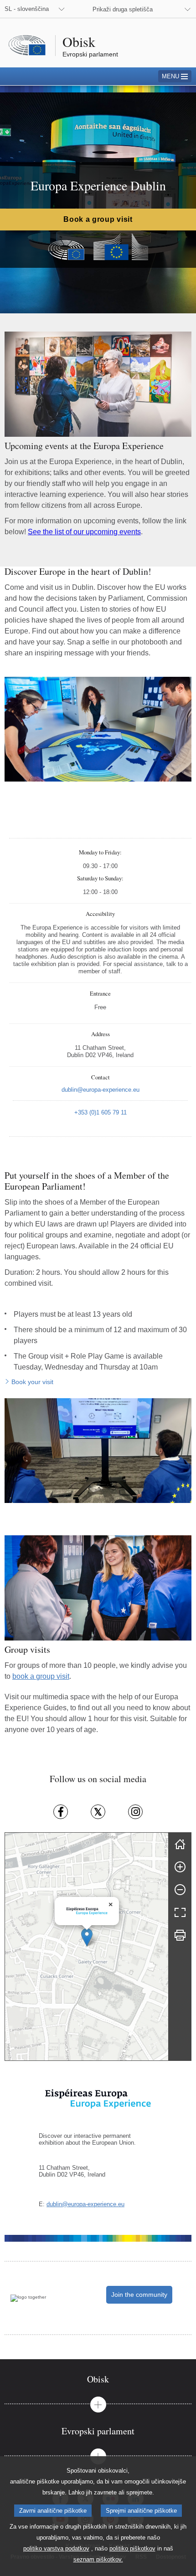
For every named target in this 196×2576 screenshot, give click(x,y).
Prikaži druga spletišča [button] (123, 9)
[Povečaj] (180, 1867)
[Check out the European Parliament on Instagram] (135, 1812)
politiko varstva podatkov (56, 2548)
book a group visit (41, 1676)
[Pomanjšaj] (180, 1890)
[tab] (98, 2379)
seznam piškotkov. (98, 2559)
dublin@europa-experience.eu (85, 2204)
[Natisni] (180, 1935)
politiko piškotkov (132, 2548)
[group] (87, 1947)
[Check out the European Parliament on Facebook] (61, 1812)
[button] (87, 1937)
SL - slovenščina (27, 9)
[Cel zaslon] (180, 1912)
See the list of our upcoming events (84, 532)
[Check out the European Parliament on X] (98, 1812)
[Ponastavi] (180, 1844)
